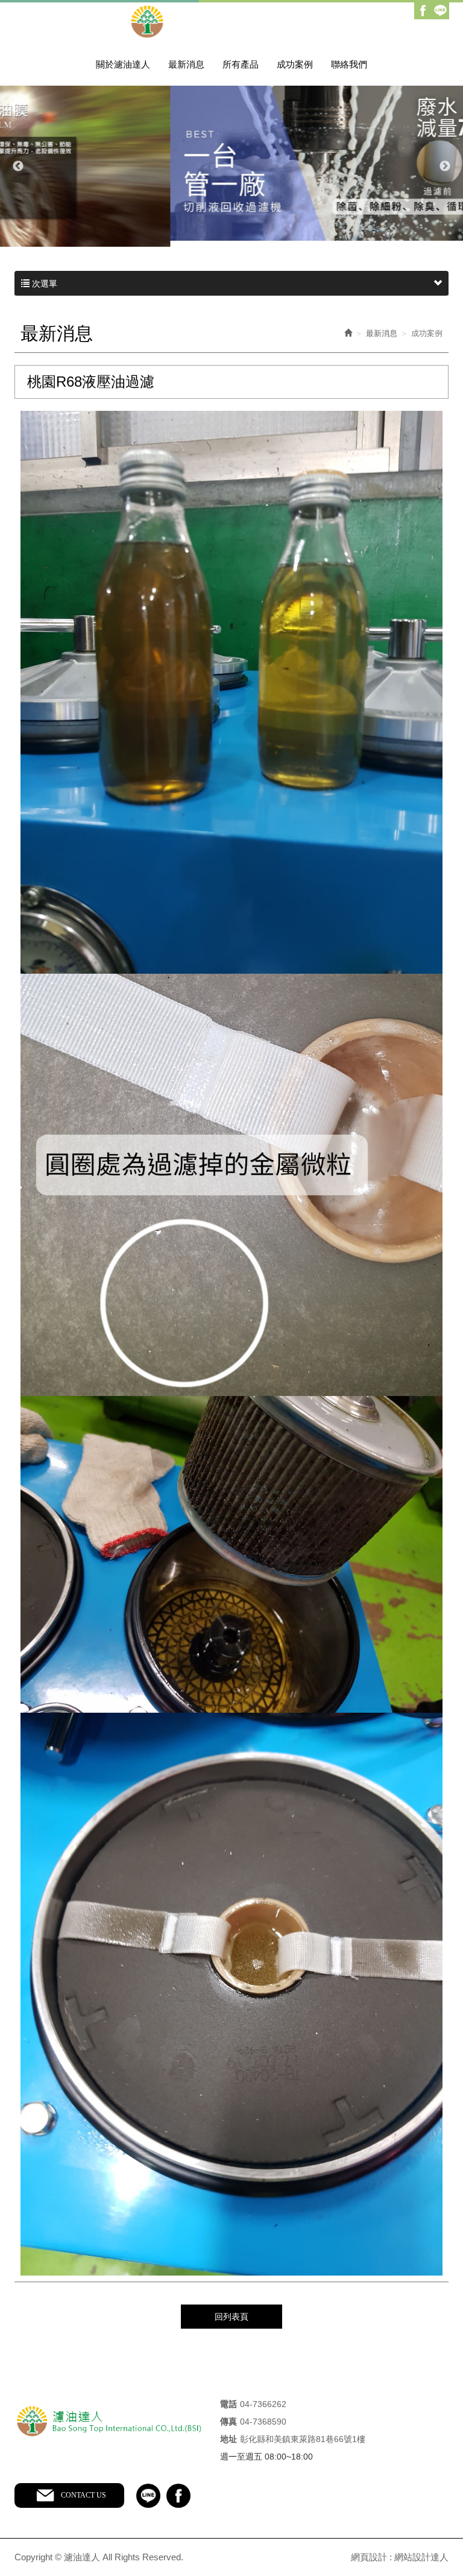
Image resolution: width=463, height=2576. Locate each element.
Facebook (423, 11)
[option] (231, 163)
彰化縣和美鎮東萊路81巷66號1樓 (303, 2439)
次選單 (43, 284)
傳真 (228, 2422)
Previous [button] (18, 167)
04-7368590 (263, 2422)
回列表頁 (231, 2317)
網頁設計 (369, 2557)
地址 (228, 2439)
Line (440, 11)
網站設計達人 (421, 2557)
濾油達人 (232, 22)
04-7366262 (263, 2404)
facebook (178, 2496)
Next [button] (445, 167)
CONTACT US (83, 2495)
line (148, 2496)
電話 (228, 2404)
